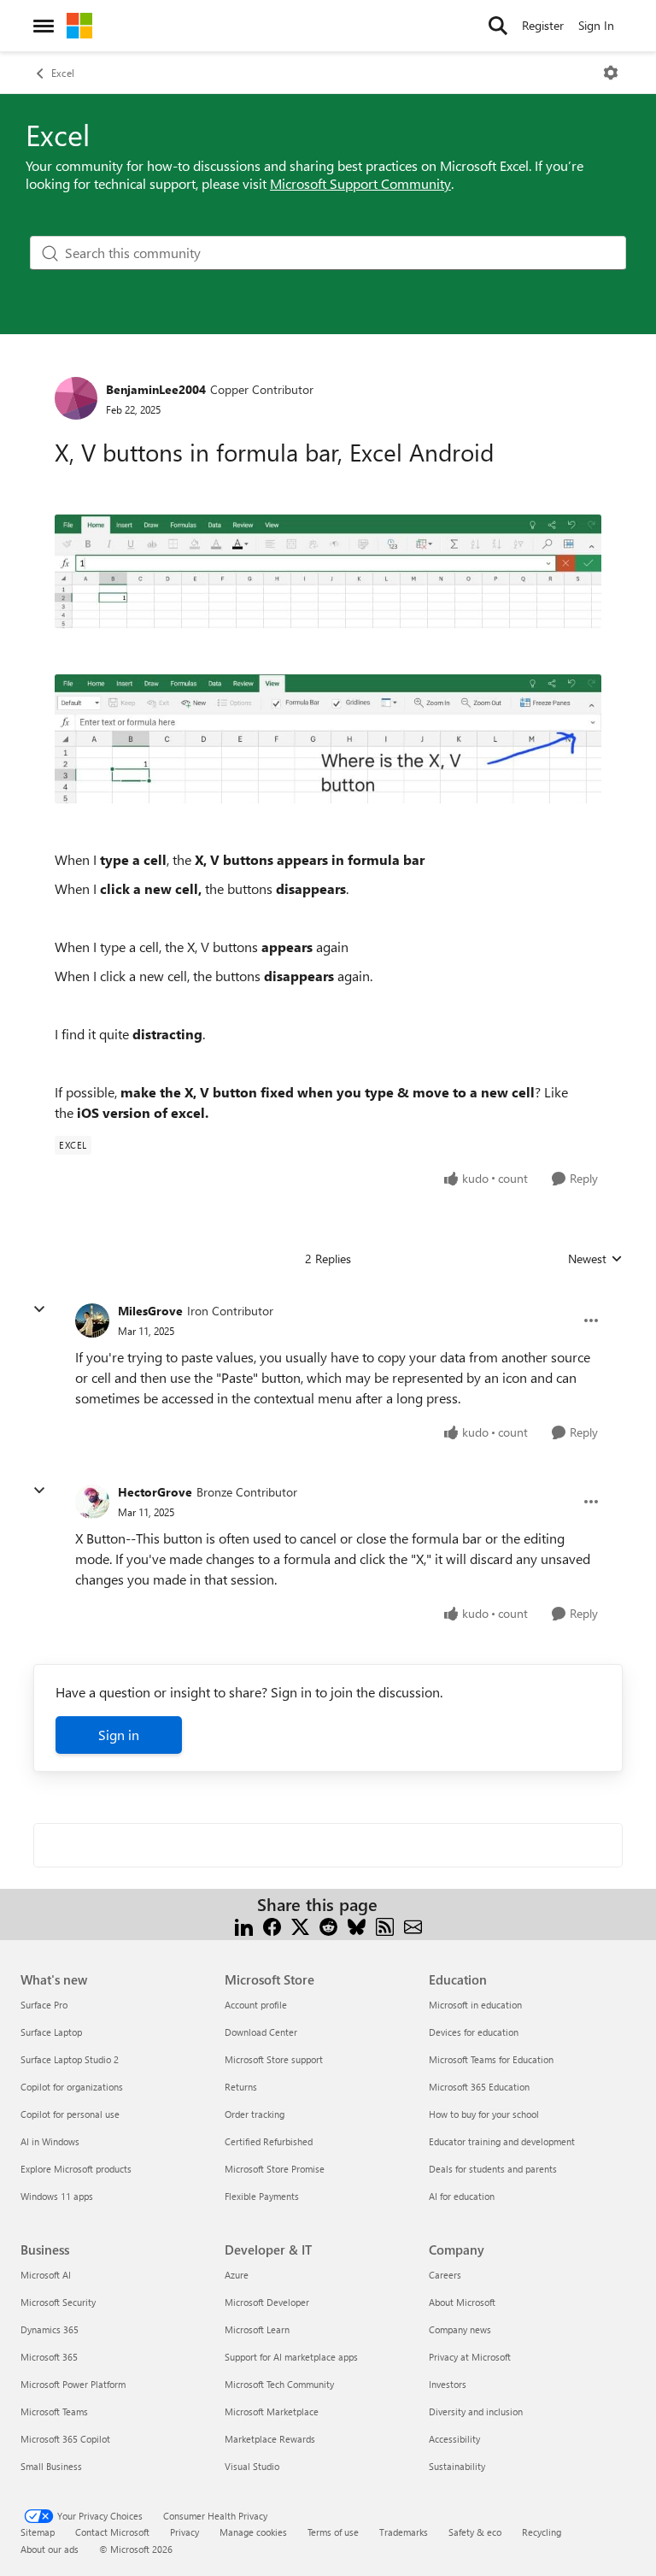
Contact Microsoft (112, 2532)
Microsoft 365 (49, 2357)
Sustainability (457, 2466)
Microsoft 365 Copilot (65, 2439)
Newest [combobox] (595, 1259)
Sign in (119, 1735)
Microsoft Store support (274, 2059)
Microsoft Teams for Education (491, 2059)
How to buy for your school (484, 2114)
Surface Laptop (51, 2032)
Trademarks (404, 2532)
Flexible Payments (262, 2196)
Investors (448, 2384)
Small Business (51, 2466)
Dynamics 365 (50, 2329)
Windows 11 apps (57, 2196)
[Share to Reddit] (328, 1925)
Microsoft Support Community (360, 183)
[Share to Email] (413, 1925)
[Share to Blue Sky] (357, 1925)
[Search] (498, 26)
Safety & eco (475, 2532)
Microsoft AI (46, 2275)
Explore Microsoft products (76, 2169)
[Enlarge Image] (328, 571)
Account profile (256, 2005)
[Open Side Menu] (44, 26)
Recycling (542, 2532)
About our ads (50, 2549)
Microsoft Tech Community (279, 2384)
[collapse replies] (39, 1309)
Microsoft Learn (257, 2329)
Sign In (596, 25)
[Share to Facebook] (272, 1925)
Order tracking (255, 2114)
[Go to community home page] (79, 26)
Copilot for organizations (72, 2087)
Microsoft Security (58, 2302)
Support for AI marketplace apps (291, 2357)
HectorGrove (155, 1492)
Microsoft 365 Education (479, 2087)
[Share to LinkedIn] (244, 1925)
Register (543, 25)
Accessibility (454, 2439)
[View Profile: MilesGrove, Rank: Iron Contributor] (92, 1320)
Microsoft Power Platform (73, 2384)
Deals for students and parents (493, 2169)
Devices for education (474, 2032)
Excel (63, 73)
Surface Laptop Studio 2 (70, 2059)
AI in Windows (50, 2141)
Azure (237, 2275)
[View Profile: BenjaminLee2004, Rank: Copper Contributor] (76, 398)
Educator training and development (502, 2141)
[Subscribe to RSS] (385, 1925)
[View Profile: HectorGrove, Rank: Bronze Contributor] (92, 1502)
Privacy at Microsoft (470, 2357)
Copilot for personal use (70, 2114)
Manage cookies (253, 2532)
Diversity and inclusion (476, 2411)
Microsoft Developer (267, 2302)
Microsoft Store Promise (275, 2169)
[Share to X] (300, 1925)
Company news (460, 2329)
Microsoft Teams (54, 2411)
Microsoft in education (475, 2005)
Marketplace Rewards (270, 2439)
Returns (241, 2087)
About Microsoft (462, 2302)
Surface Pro (44, 2005)
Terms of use (333, 2532)
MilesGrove (150, 1311)
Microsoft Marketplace (272, 2411)
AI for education (462, 2196)
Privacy (184, 2532)
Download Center (261, 2032)
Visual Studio (252, 2466)
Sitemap (38, 2532)
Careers (445, 2275)
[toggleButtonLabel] (611, 73)
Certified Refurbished (269, 2141)
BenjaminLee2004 (156, 389)
